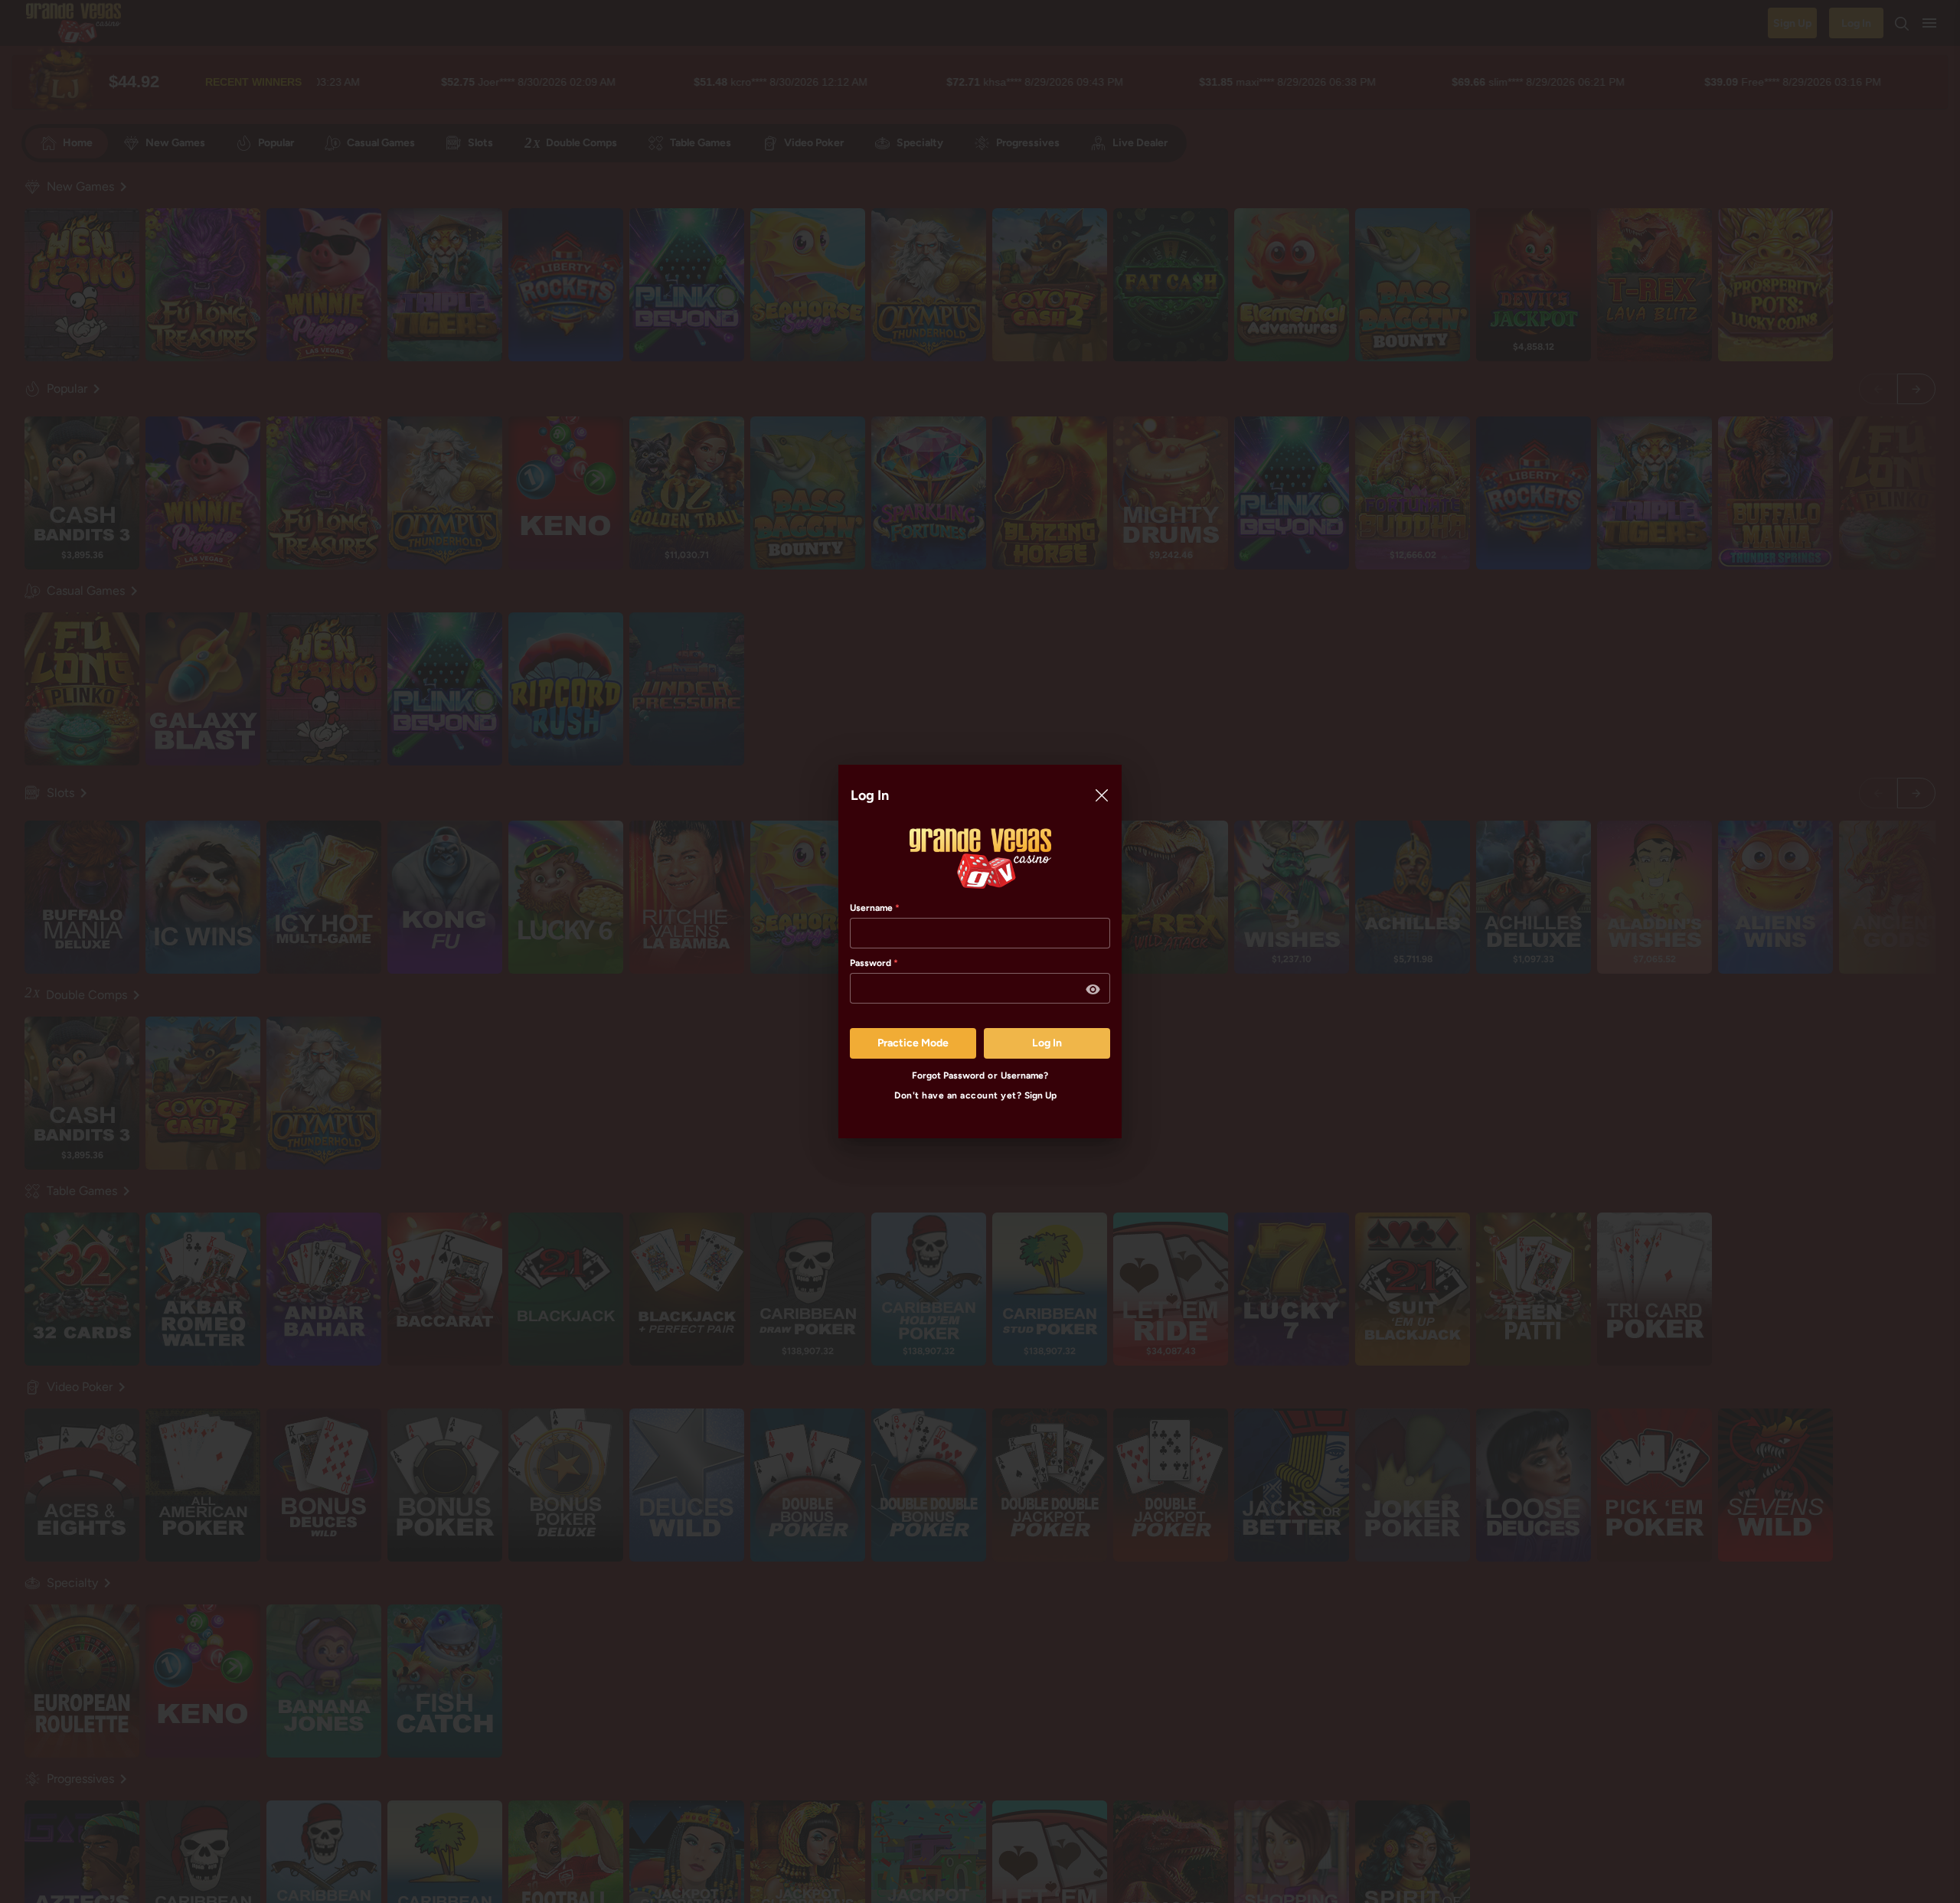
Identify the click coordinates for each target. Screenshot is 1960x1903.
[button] (1093, 990)
